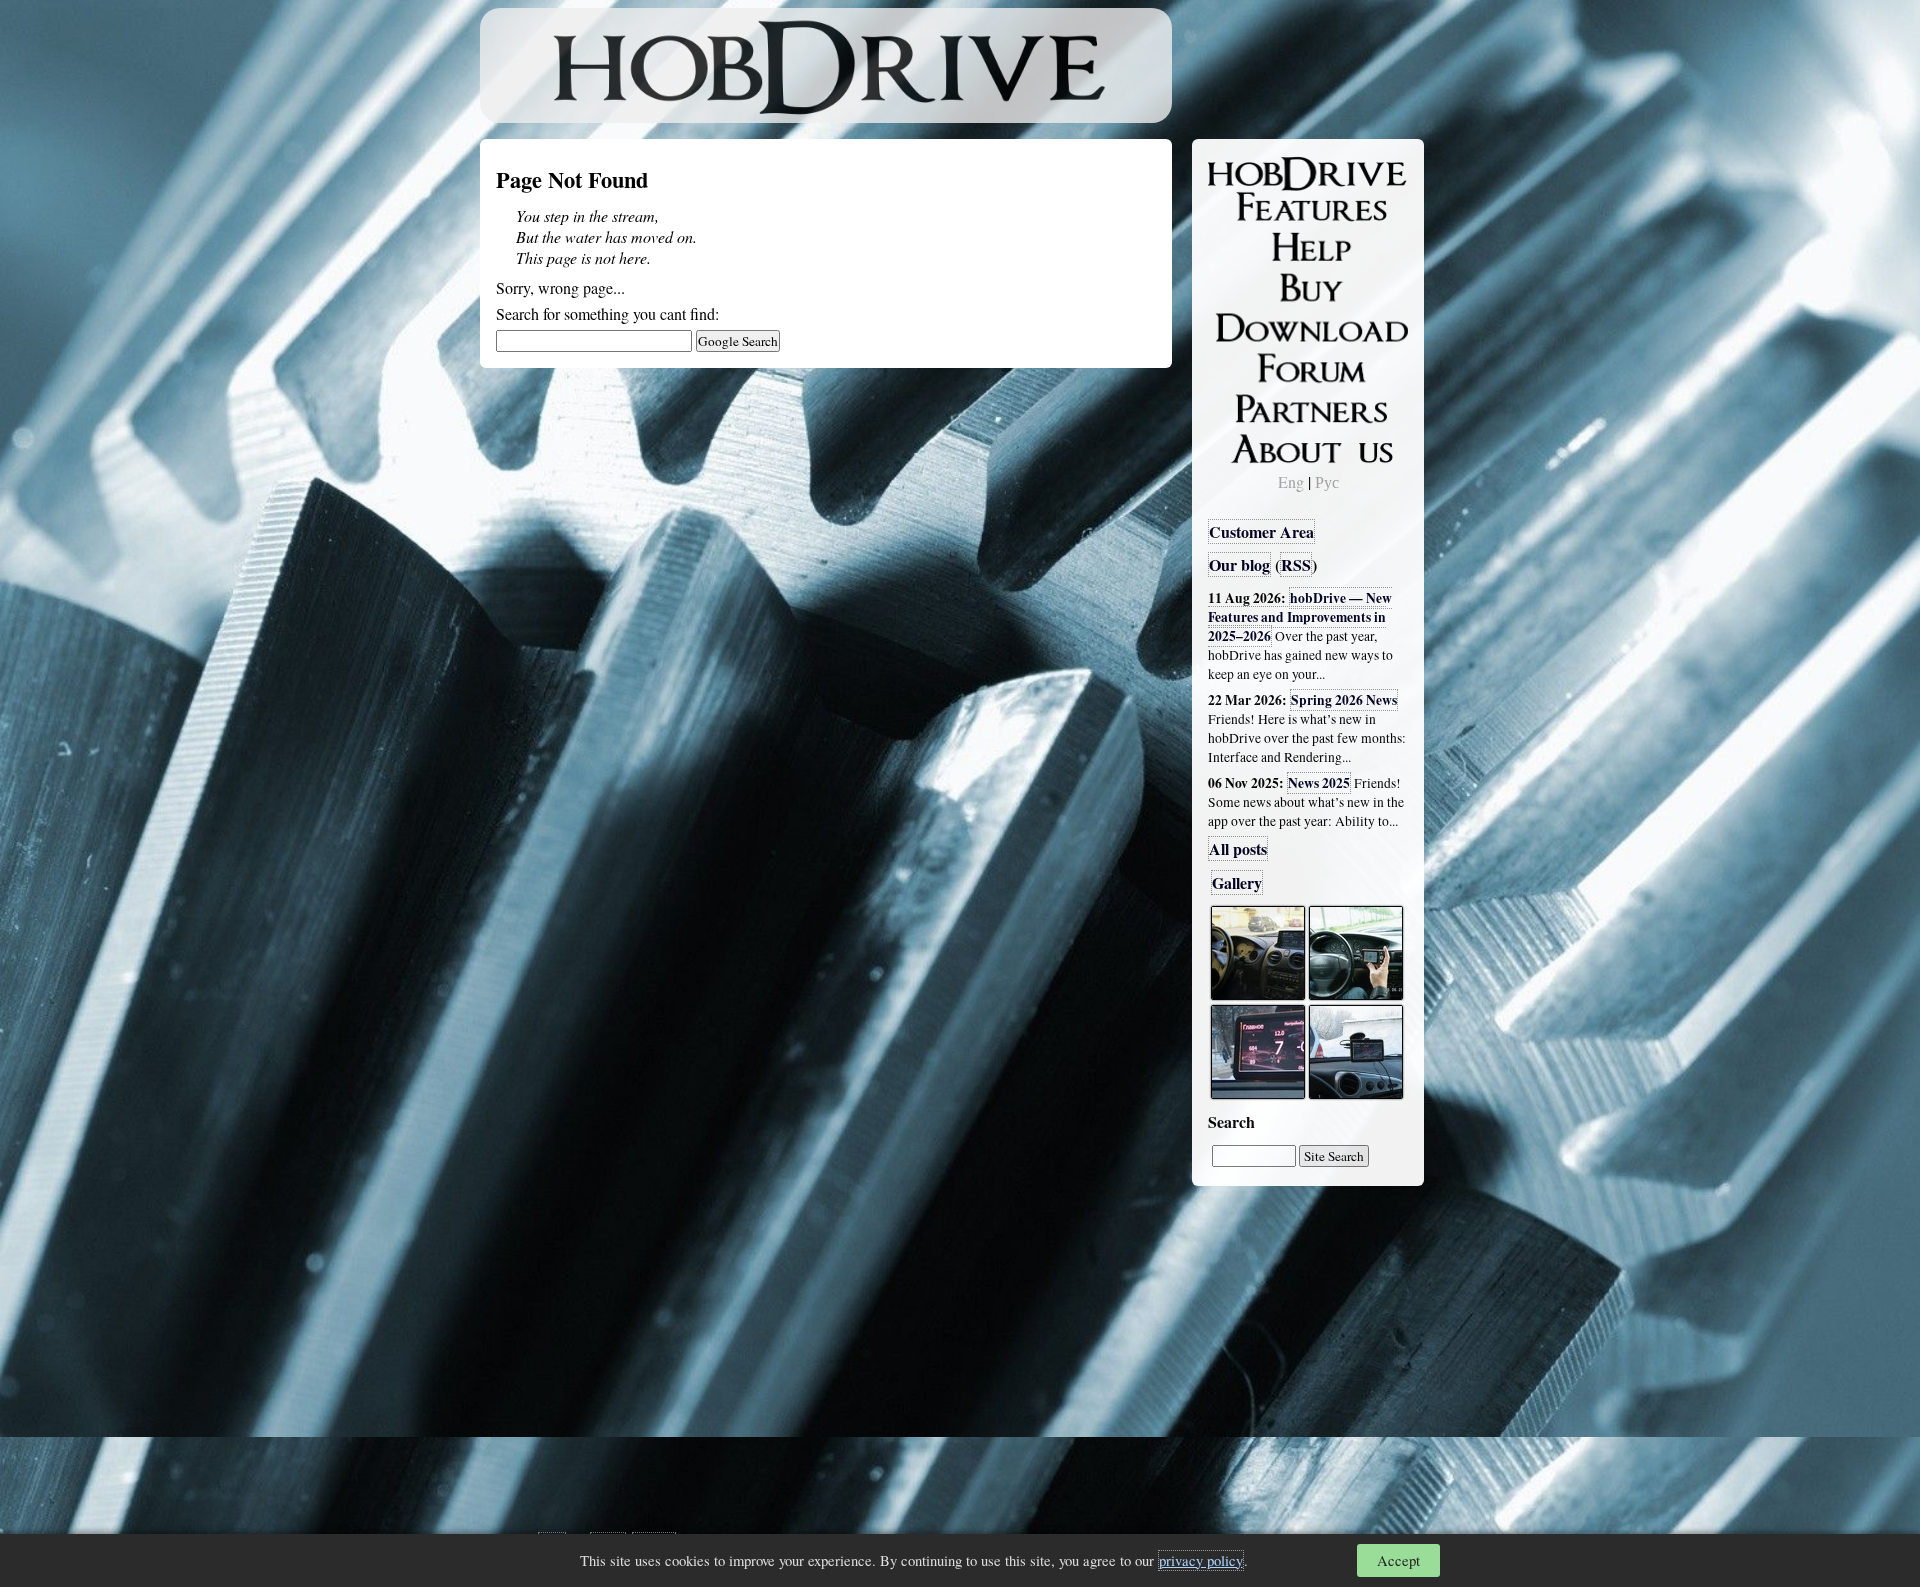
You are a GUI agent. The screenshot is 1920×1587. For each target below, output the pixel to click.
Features (1250, 207)
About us (1252, 445)
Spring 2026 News (1344, 700)
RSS (1296, 564)
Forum (1244, 365)
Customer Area (1261, 531)
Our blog (1239, 564)
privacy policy (1201, 1560)
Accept (1398, 1560)
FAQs (1240, 246)
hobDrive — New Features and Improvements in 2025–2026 (1300, 617)
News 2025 (1319, 783)
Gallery (1237, 882)
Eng (1291, 481)
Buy (1235, 286)
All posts (1238, 848)
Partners (1249, 405)
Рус (1327, 481)
